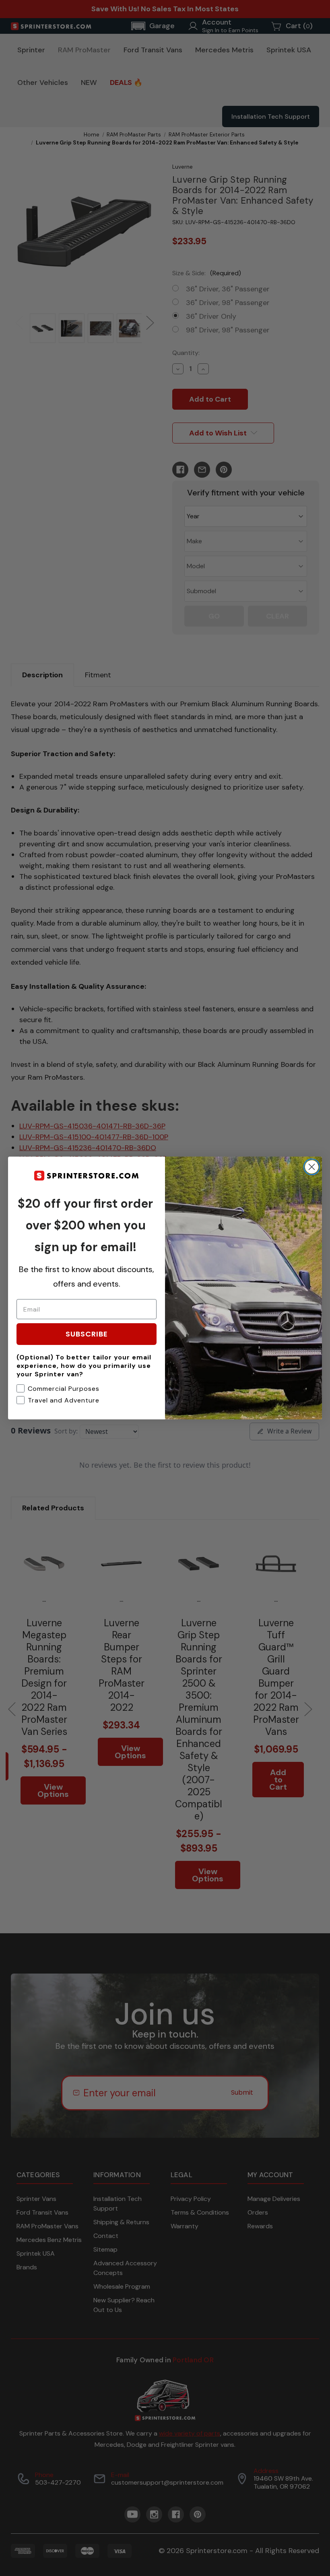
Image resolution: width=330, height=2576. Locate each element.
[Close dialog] (312, 1167)
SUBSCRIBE (87, 1334)
